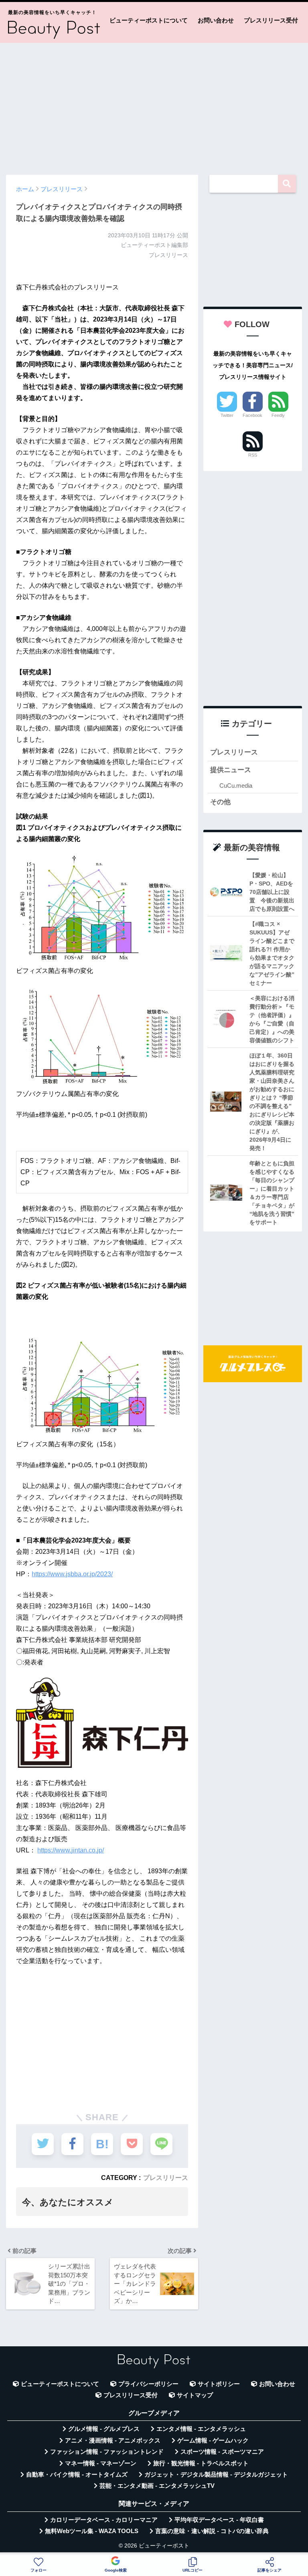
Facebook (252, 415)
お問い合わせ (216, 20)
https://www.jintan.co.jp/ (71, 1850)
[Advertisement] (154, 105)
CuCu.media (236, 786)
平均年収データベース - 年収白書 (219, 2520)
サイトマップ (195, 2395)
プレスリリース (166, 2178)
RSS (253, 455)
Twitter (227, 415)
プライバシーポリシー (148, 2384)
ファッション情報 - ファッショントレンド (107, 2452)
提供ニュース (231, 770)
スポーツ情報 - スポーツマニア (222, 2452)
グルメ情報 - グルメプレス (104, 2429)
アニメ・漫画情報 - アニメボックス (113, 2441)
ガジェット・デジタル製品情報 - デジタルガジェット (216, 2475)
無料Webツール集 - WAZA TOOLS (92, 2531)
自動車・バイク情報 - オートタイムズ (77, 2475)
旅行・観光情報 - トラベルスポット (201, 2463)
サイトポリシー (219, 2384)
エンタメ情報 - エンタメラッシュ (201, 2429)
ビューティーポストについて (149, 20)
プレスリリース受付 (271, 20)
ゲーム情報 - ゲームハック (213, 2441)
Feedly (278, 415)
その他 (220, 802)
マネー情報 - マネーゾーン (101, 2463)
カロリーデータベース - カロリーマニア (104, 2520)
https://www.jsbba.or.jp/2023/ (72, 1574)
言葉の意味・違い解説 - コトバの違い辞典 (212, 2531)
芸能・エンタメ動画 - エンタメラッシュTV (157, 2486)
